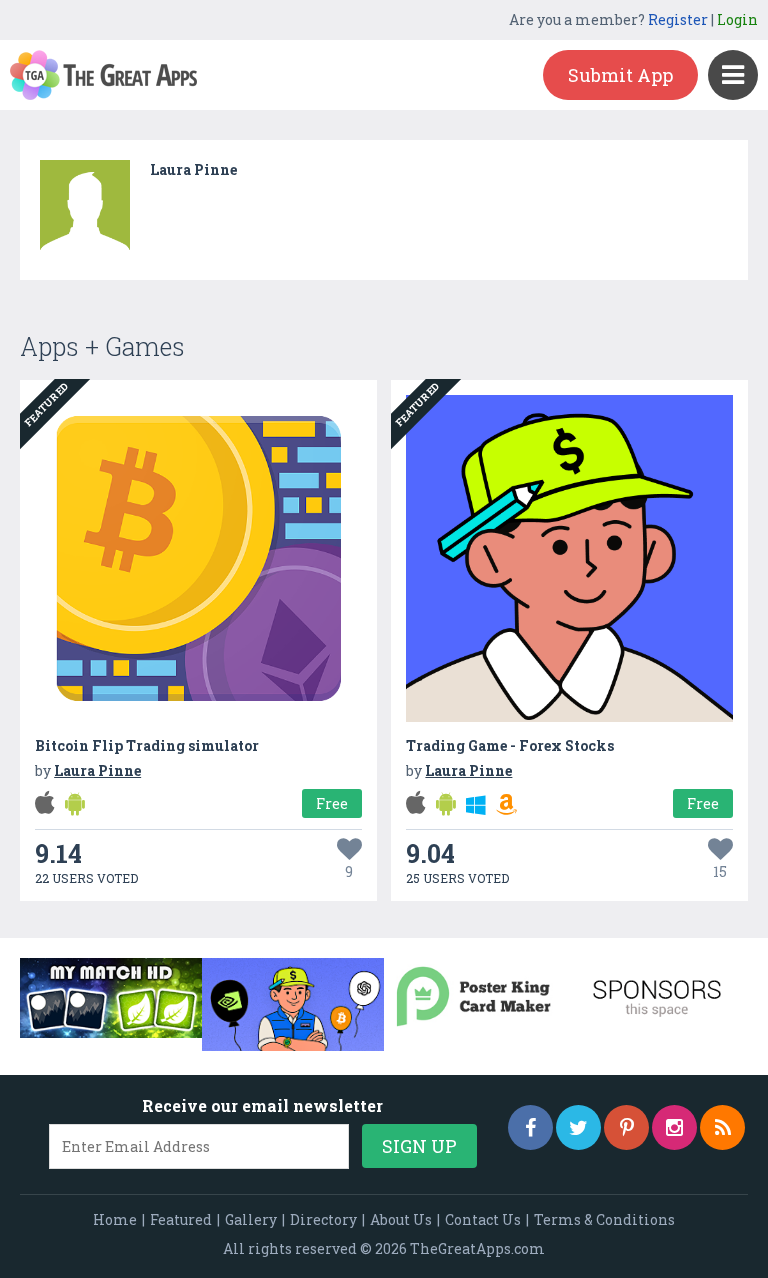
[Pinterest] (626, 1127)
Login (737, 19)
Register (678, 19)
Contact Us (483, 1219)
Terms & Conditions (604, 1219)
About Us (401, 1219)
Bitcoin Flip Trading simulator (147, 745)
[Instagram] (674, 1127)
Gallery (251, 1219)
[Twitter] (578, 1127)
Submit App (620, 75)
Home (115, 1219)
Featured (181, 1219)
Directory (323, 1219)
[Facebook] (530, 1127)
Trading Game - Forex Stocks (510, 745)
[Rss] (722, 1127)
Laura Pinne (193, 169)
